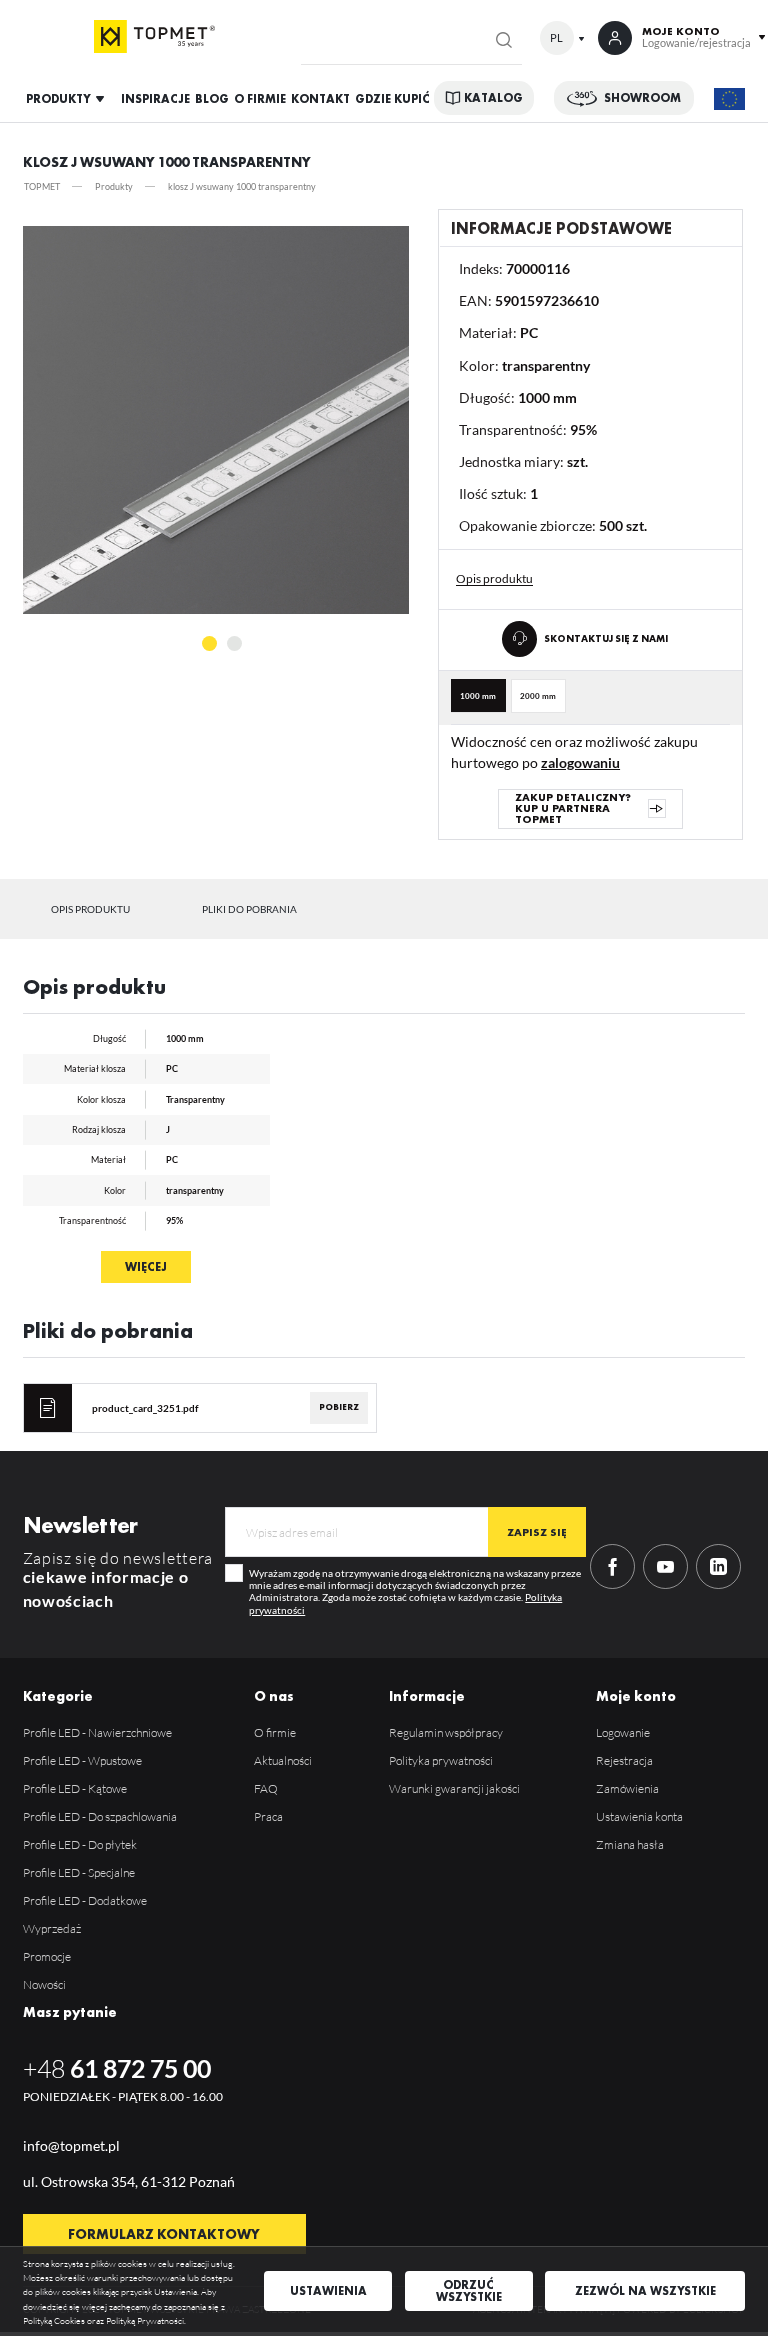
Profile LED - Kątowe (75, 1788)
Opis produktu (90, 909)
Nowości (44, 1984)
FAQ (266, 1788)
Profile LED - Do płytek (80, 1844)
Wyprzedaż (52, 1928)
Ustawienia (328, 2291)
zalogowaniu (580, 762)
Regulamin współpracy (446, 1732)
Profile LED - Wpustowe (82, 1760)
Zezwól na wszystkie (645, 2291)
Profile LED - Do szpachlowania (100, 1816)
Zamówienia (627, 1788)
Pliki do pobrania (249, 909)
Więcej (146, 1267)
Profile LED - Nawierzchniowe (97, 1732)
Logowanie (623, 1732)
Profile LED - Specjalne (79, 1872)
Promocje (47, 1956)
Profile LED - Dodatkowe (85, 1900)
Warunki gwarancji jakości (454, 1788)
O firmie (275, 1732)
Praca (268, 1816)
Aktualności (283, 1760)
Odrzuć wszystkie (469, 2291)
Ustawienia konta (639, 1816)
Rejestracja (624, 1760)
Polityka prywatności (441, 1760)
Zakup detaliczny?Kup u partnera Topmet (573, 808)
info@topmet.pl (71, 2145)
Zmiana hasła (630, 1844)
